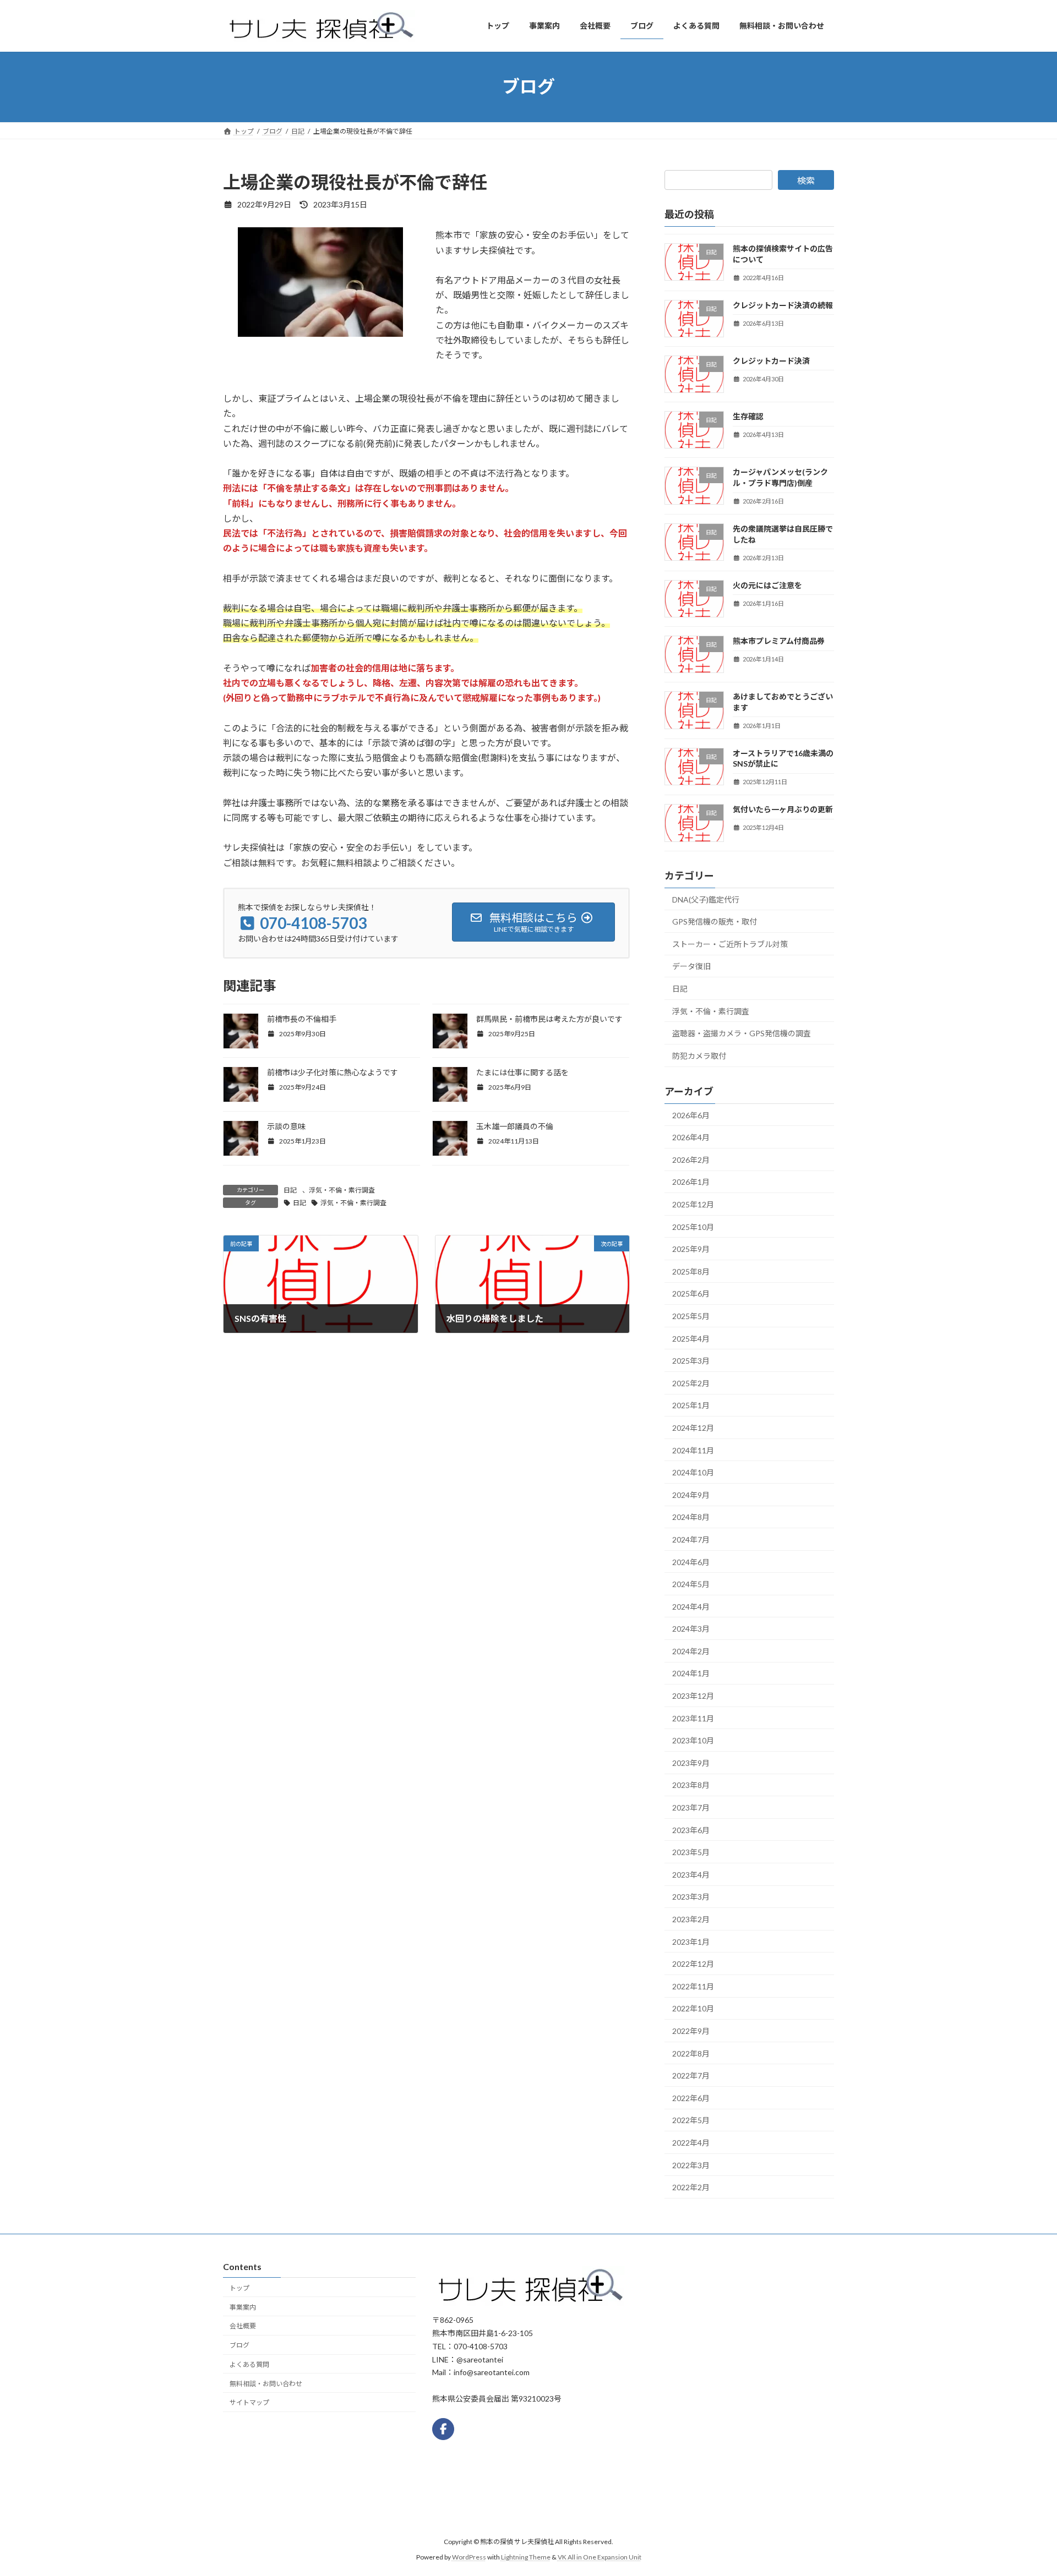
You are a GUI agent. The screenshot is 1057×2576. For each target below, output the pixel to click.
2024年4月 (691, 1606)
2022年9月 (691, 2031)
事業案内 (243, 2307)
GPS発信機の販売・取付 (715, 921)
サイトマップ (249, 2402)
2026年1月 (691, 1182)
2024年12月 (693, 1428)
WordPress (469, 2557)
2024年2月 (691, 1651)
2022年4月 (691, 2143)
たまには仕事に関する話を (522, 1072)
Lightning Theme (526, 2557)
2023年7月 (691, 1807)
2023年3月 (691, 1897)
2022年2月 (691, 2187)
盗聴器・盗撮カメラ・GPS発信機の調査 (742, 1033)
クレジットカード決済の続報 (783, 305)
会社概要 (243, 2326)
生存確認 (748, 416)
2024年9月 (691, 1494)
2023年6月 (691, 1830)
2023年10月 (693, 1740)
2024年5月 (691, 1584)
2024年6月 (691, 1562)
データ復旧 (691, 966)
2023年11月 (693, 1718)
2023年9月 (691, 1762)
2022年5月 (691, 2120)
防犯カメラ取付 (699, 1055)
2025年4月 (691, 1338)
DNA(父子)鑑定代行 (706, 899)
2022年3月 (691, 2165)
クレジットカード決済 (771, 360)
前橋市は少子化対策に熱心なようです (333, 1072)
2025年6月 (691, 1294)
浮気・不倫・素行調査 (342, 1190)
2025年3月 (691, 1361)
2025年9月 (691, 1249)
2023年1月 (691, 1941)
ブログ (239, 2345)
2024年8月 (691, 1517)
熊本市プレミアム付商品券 (779, 641)
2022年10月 (693, 2008)
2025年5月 (691, 1316)
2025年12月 (693, 1204)
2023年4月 (691, 1874)
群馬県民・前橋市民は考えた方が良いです (549, 1019)
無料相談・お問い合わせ (266, 2383)
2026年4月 (691, 1137)
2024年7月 (691, 1539)
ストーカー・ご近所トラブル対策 (730, 944)
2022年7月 (691, 2075)
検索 (806, 180)
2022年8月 (691, 2053)
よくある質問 (249, 2364)
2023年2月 (691, 1919)
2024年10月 (693, 1472)
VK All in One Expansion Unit (600, 2557)
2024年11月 (693, 1450)
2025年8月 (691, 1271)
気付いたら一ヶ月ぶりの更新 (783, 809)
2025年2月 (691, 1383)
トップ (239, 2287)
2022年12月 (693, 1964)
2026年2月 (691, 1159)
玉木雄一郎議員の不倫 (515, 1126)
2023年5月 (691, 1852)
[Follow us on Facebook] (443, 2429)
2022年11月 (693, 1986)
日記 (290, 1190)
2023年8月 (691, 1785)
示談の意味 (286, 1126)
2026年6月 (691, 1115)
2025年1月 (691, 1405)
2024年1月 (691, 1673)
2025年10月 (693, 1226)
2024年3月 (691, 1629)
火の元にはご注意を (767, 585)
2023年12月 (693, 1696)
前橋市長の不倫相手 (302, 1019)
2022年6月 (691, 2098)
